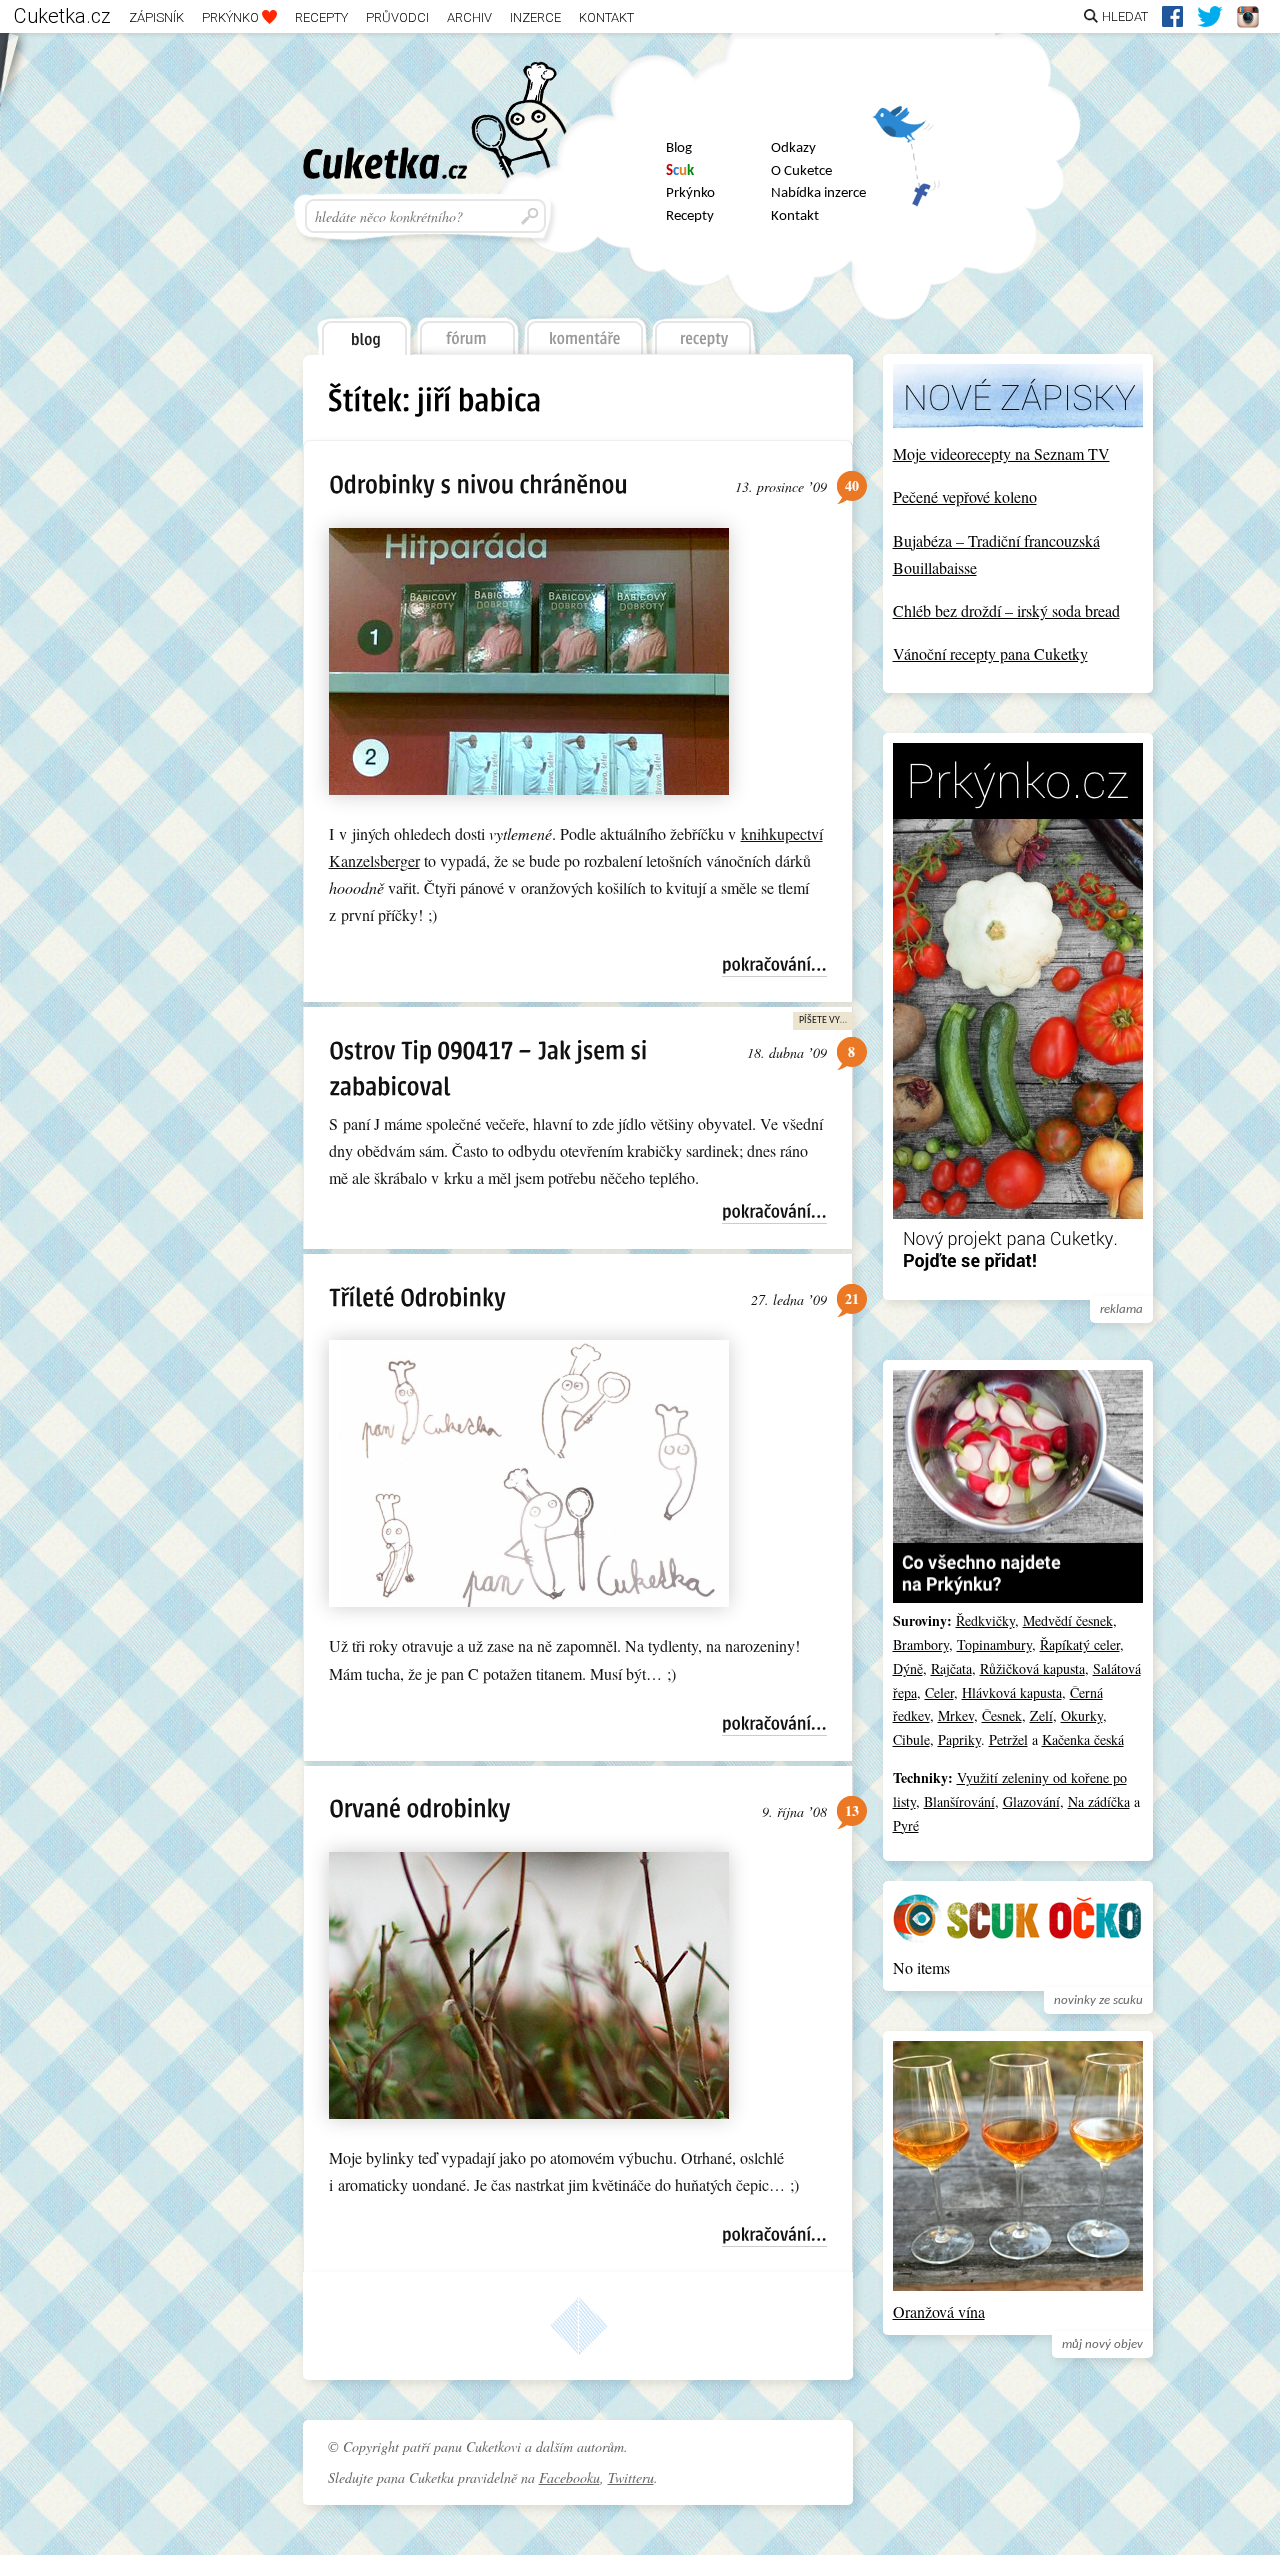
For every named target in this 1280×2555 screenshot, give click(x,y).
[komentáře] (585, 331)
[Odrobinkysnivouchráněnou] (478, 483)
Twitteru (631, 2477)
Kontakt (606, 17)
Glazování (1031, 1801)
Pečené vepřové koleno (965, 496)
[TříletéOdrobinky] (417, 1296)
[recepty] (705, 331)
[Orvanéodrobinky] (419, 1808)
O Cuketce (801, 171)
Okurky (1082, 1715)
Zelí (1041, 1715)
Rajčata (951, 1668)
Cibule (911, 1739)
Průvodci (397, 17)
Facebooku (569, 2477)
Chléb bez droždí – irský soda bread (1006, 610)
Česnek (1002, 1715)
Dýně (908, 1668)
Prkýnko (232, 17)
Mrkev (956, 1715)
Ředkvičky (985, 1620)
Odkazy (793, 148)
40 (852, 485)
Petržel (1008, 1739)
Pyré (906, 1825)
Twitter (906, 131)
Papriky (959, 1739)
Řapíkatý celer (1080, 1644)
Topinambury (994, 1644)
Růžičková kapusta (1032, 1668)
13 (852, 1810)
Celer (939, 1692)
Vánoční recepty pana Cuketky (990, 653)
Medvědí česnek (1068, 1620)
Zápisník (156, 17)
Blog (679, 148)
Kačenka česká (1083, 1739)
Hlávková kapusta (1012, 1692)
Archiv (469, 17)
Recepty (321, 17)
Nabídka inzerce (818, 193)
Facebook (906, 184)
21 (852, 1298)
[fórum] (467, 331)
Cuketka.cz (62, 16)
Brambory (921, 1644)
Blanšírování (959, 1801)
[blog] (363, 332)
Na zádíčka (1099, 1801)
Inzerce (535, 17)
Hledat (1125, 16)
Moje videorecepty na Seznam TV (1001, 453)
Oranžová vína (939, 2311)
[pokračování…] (774, 965)
